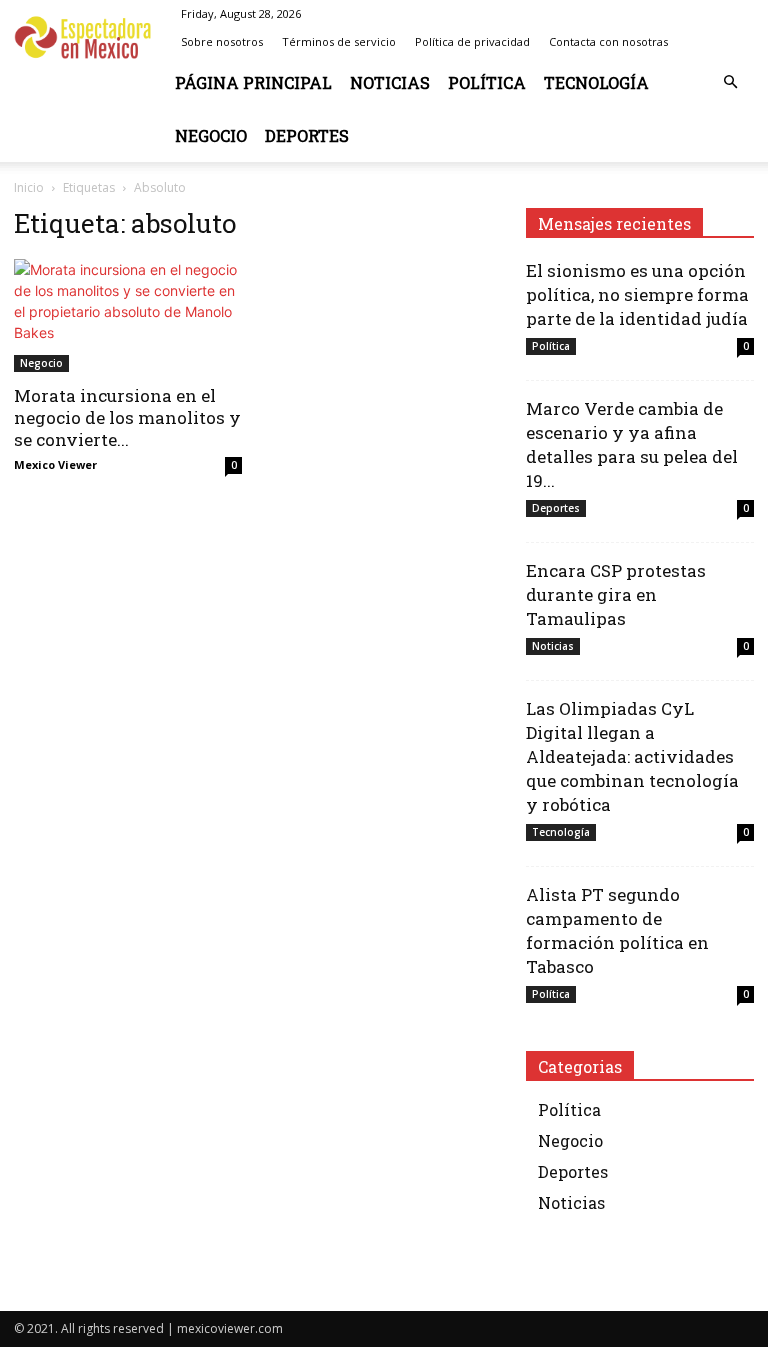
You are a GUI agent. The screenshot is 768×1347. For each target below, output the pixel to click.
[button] (730, 82)
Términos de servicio (339, 41)
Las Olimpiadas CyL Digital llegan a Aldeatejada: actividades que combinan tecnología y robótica (632, 756)
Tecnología (596, 82)
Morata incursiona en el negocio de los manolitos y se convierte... (127, 417)
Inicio (29, 187)
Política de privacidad (472, 41)
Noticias (390, 82)
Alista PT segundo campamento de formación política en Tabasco (617, 930)
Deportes (307, 135)
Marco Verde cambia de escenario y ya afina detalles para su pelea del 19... (632, 444)
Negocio (211, 135)
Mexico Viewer (55, 464)
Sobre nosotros (222, 41)
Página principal (253, 82)
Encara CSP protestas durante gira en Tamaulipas (616, 594)
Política (487, 82)
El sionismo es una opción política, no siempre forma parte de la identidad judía (637, 294)
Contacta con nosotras (608, 41)
